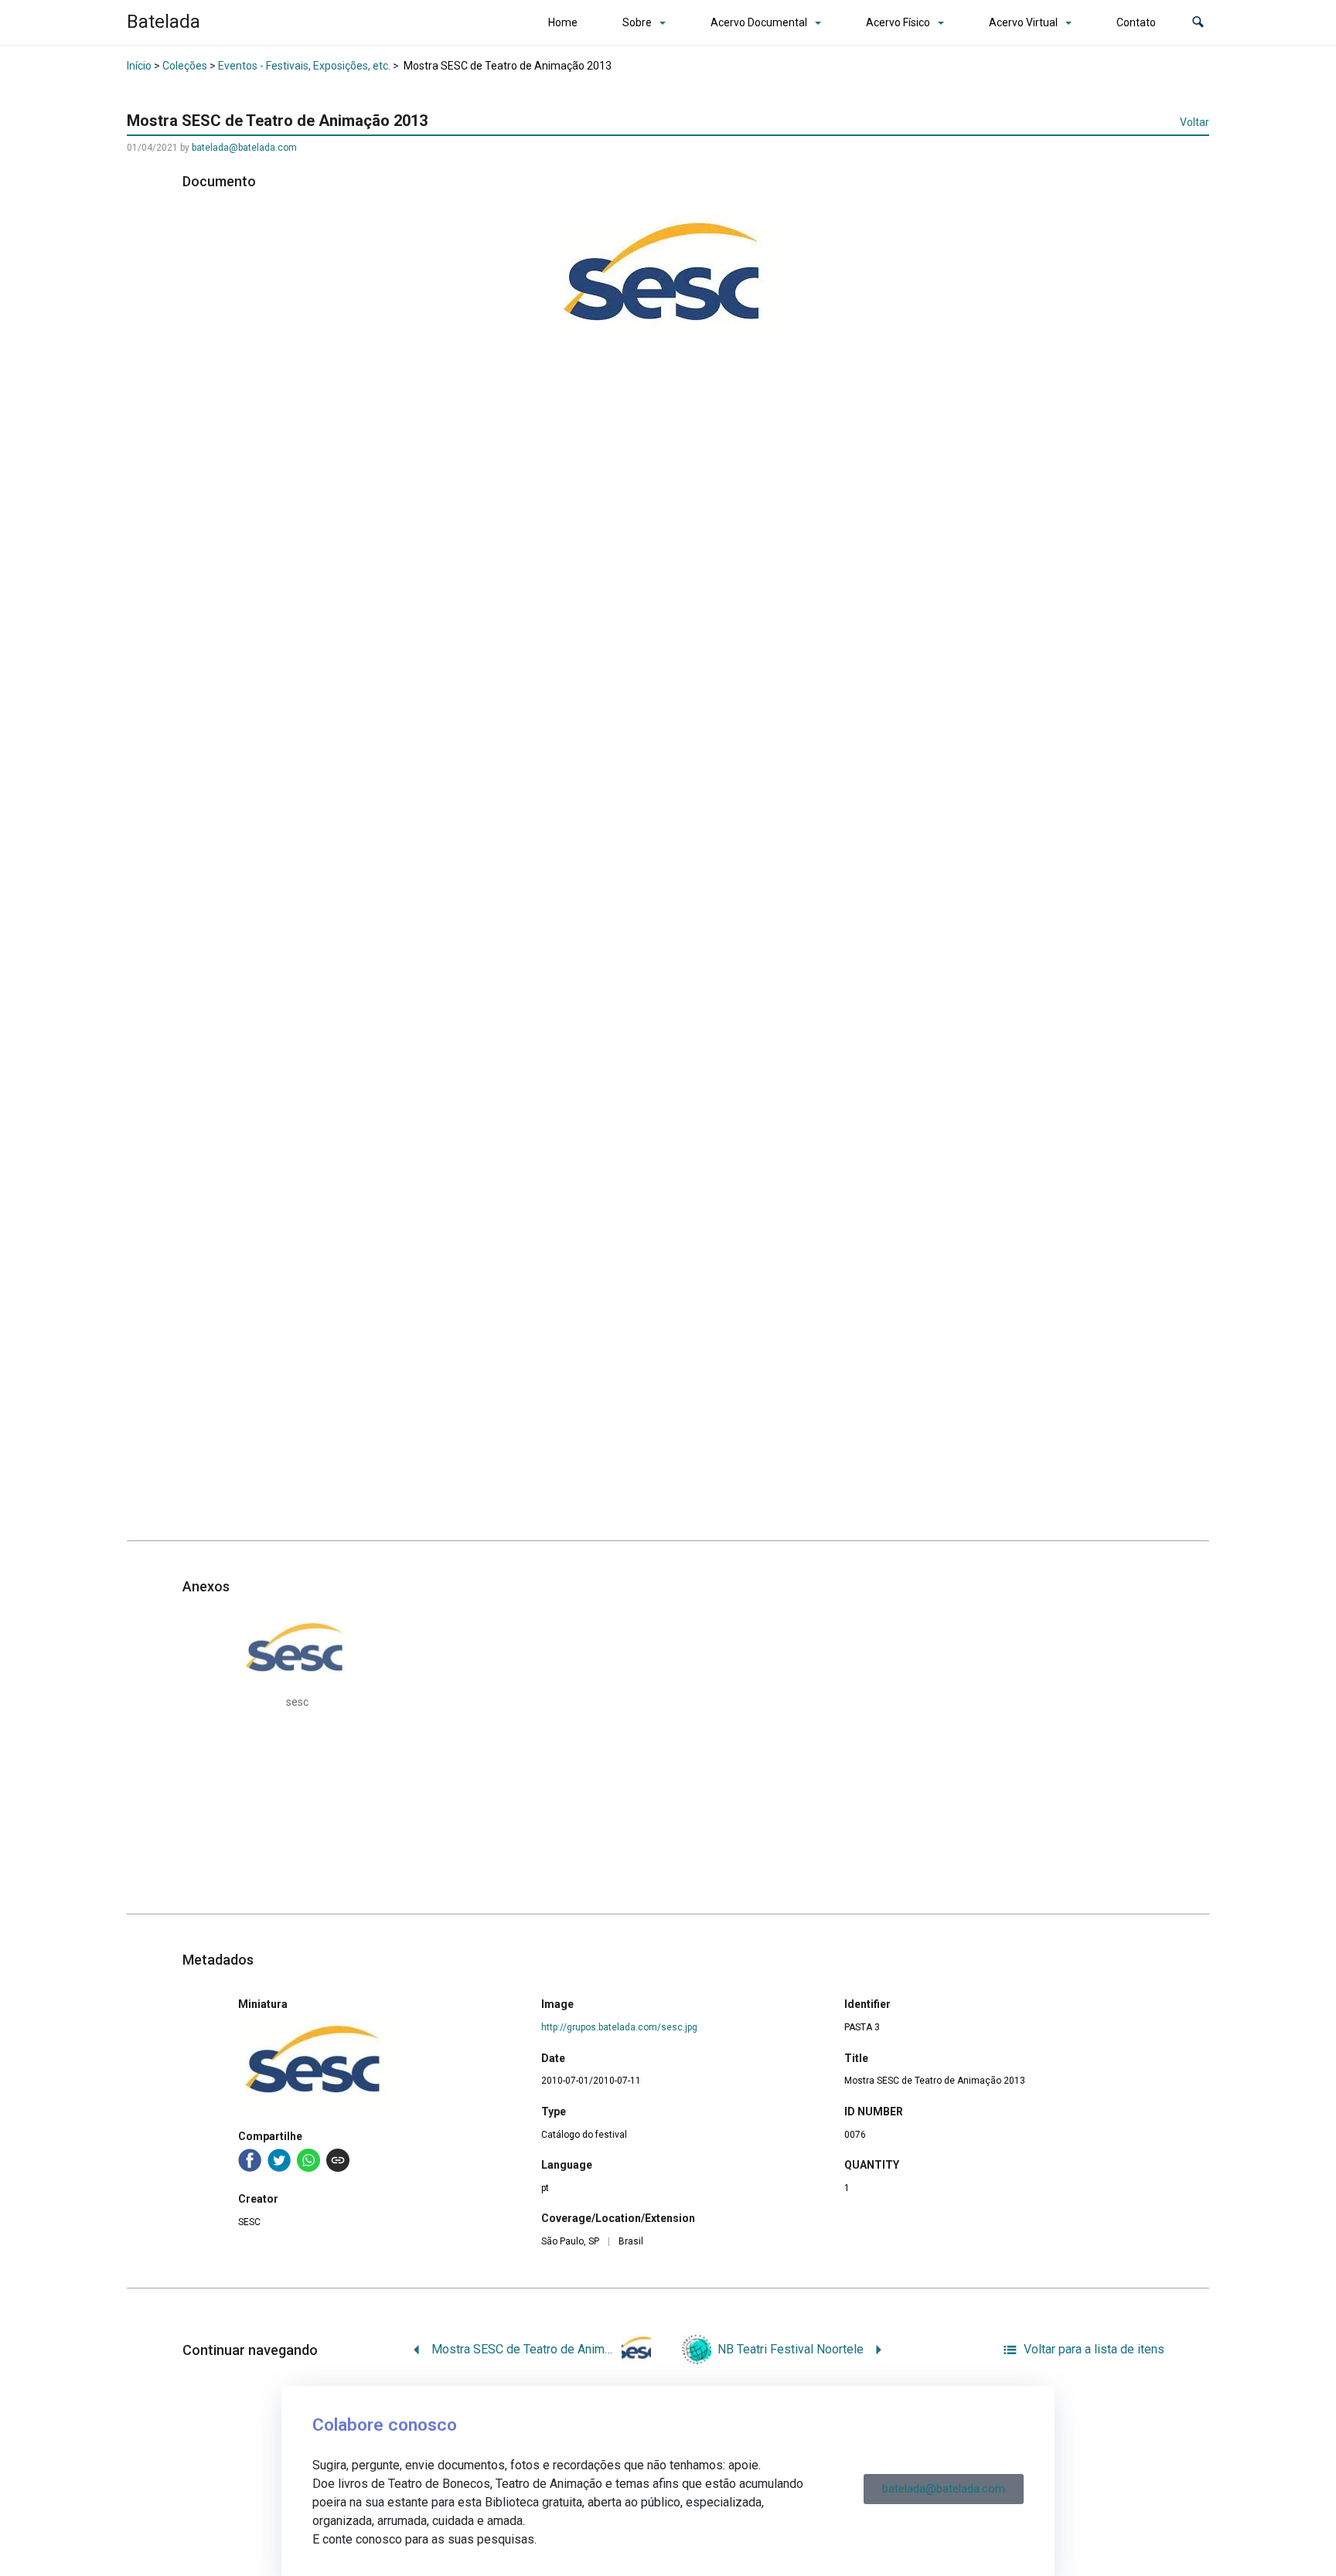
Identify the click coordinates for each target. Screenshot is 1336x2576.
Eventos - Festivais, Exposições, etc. (304, 66)
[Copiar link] (338, 2160)
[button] (1198, 23)
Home (563, 22)
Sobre (637, 22)
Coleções (185, 66)
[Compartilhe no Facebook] (250, 2160)
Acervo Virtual (1023, 22)
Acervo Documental (759, 22)
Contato (1136, 22)
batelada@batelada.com (244, 148)
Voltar (1195, 122)
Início (139, 66)
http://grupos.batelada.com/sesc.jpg (619, 2027)
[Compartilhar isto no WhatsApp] (308, 2160)
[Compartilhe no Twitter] (279, 2160)
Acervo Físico (898, 22)
